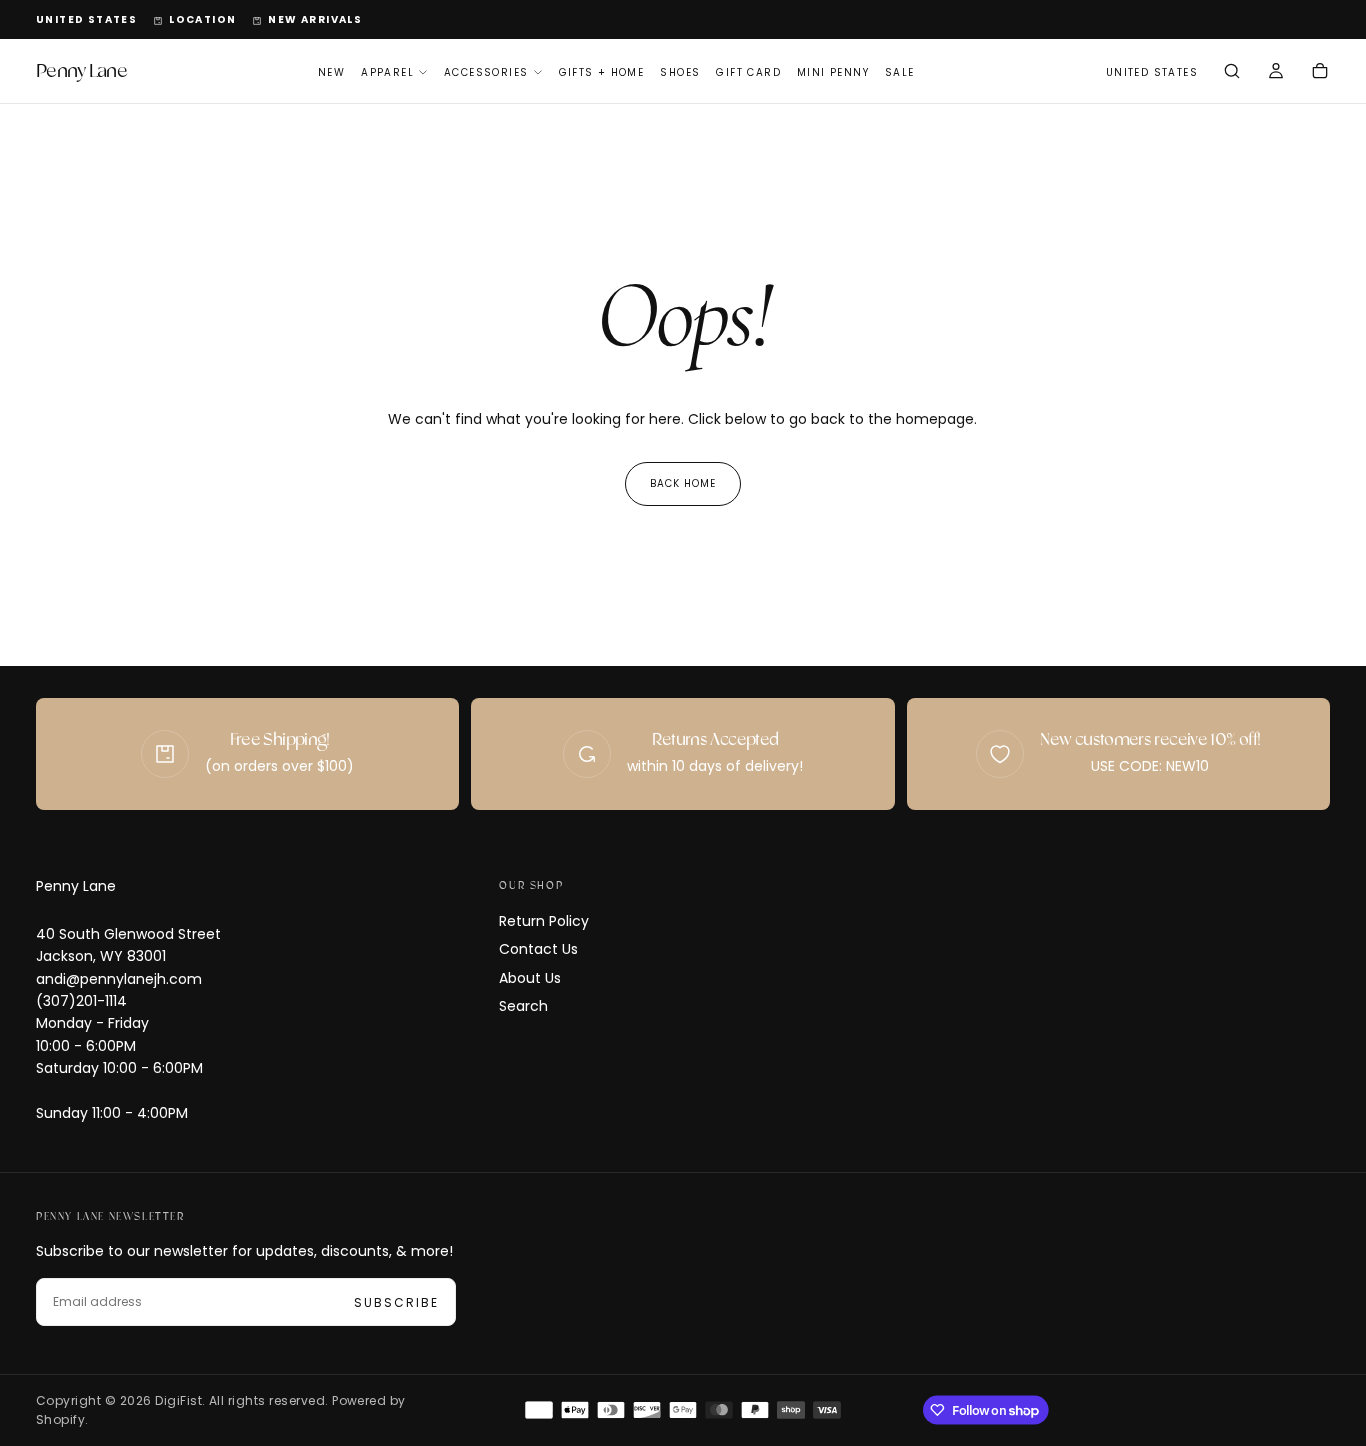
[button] (86, 20)
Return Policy (544, 921)
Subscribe (396, 1302)
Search (523, 1006)
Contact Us (538, 949)
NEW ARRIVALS (315, 19)
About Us (530, 978)
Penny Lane (76, 886)
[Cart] (1320, 73)
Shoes (680, 72)
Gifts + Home (602, 72)
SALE (900, 72)
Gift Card (748, 72)
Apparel (387, 72)
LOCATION (202, 19)
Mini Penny (833, 72)
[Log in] (1276, 73)
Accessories (486, 72)
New (331, 72)
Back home (683, 483)
